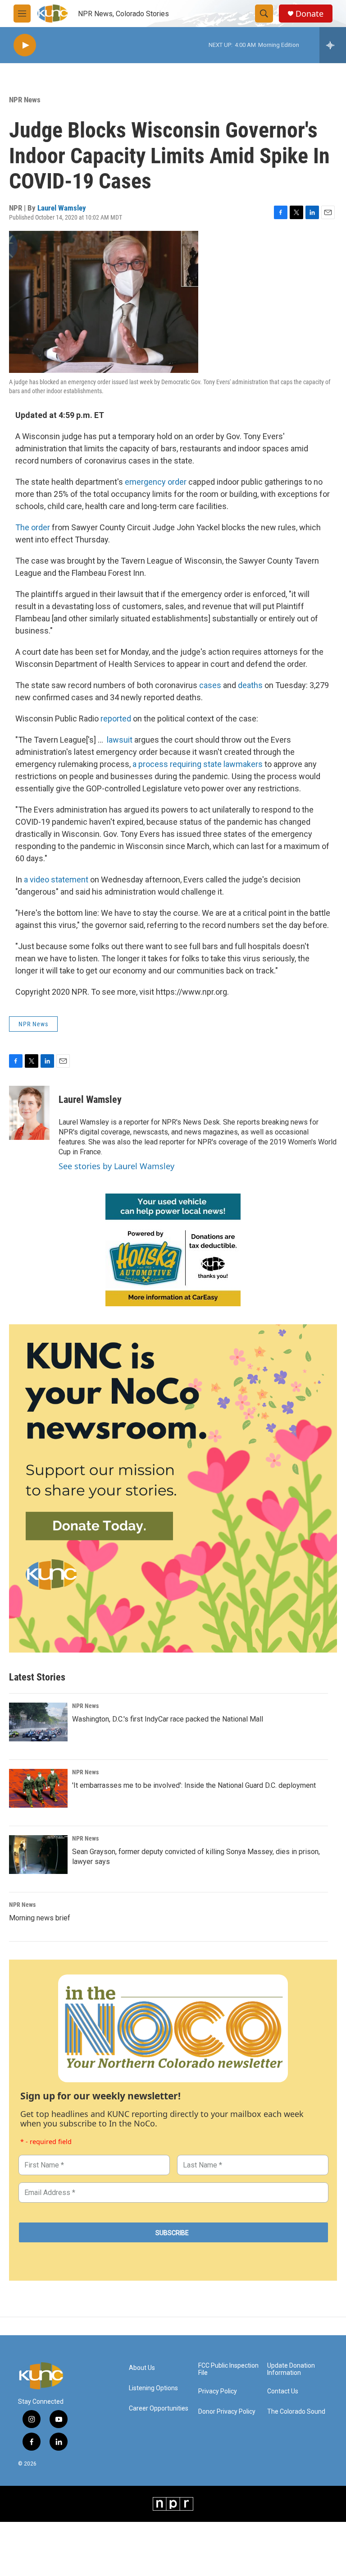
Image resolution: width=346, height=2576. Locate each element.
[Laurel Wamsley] (29, 1113)
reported (117, 719)
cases (211, 685)
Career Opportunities (159, 2408)
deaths (251, 685)
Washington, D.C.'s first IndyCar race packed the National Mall (168, 1719)
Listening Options (153, 2388)
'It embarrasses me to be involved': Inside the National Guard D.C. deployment (194, 1785)
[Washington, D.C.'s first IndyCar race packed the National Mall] (38, 1722)
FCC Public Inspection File (228, 2369)
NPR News (25, 100)
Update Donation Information (291, 2369)
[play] (25, 45)
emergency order (156, 482)
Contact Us (283, 2391)
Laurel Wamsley (62, 208)
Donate (310, 14)
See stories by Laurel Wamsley (116, 1166)
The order (33, 527)
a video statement (56, 879)
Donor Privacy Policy (227, 2412)
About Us (142, 2368)
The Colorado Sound (296, 2412)
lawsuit (120, 740)
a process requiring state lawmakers (198, 764)
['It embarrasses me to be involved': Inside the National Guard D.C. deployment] (38, 1788)
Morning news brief (40, 1918)
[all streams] (333, 45)
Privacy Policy (218, 2391)
